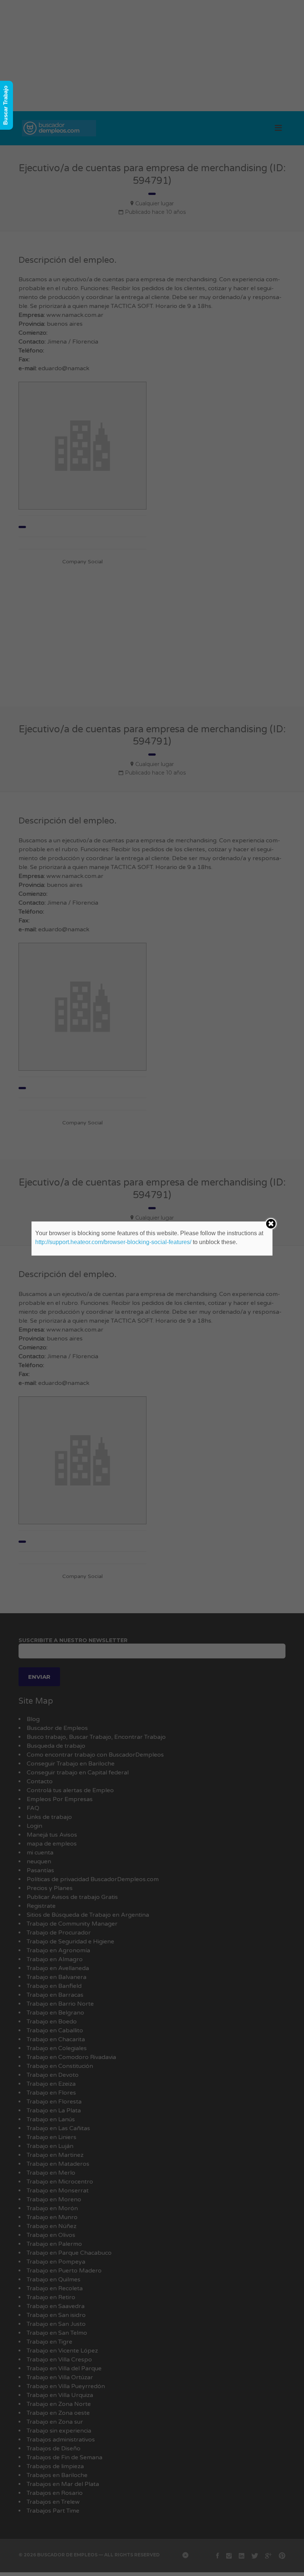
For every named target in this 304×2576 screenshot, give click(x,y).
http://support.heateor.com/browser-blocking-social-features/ (113, 1242)
